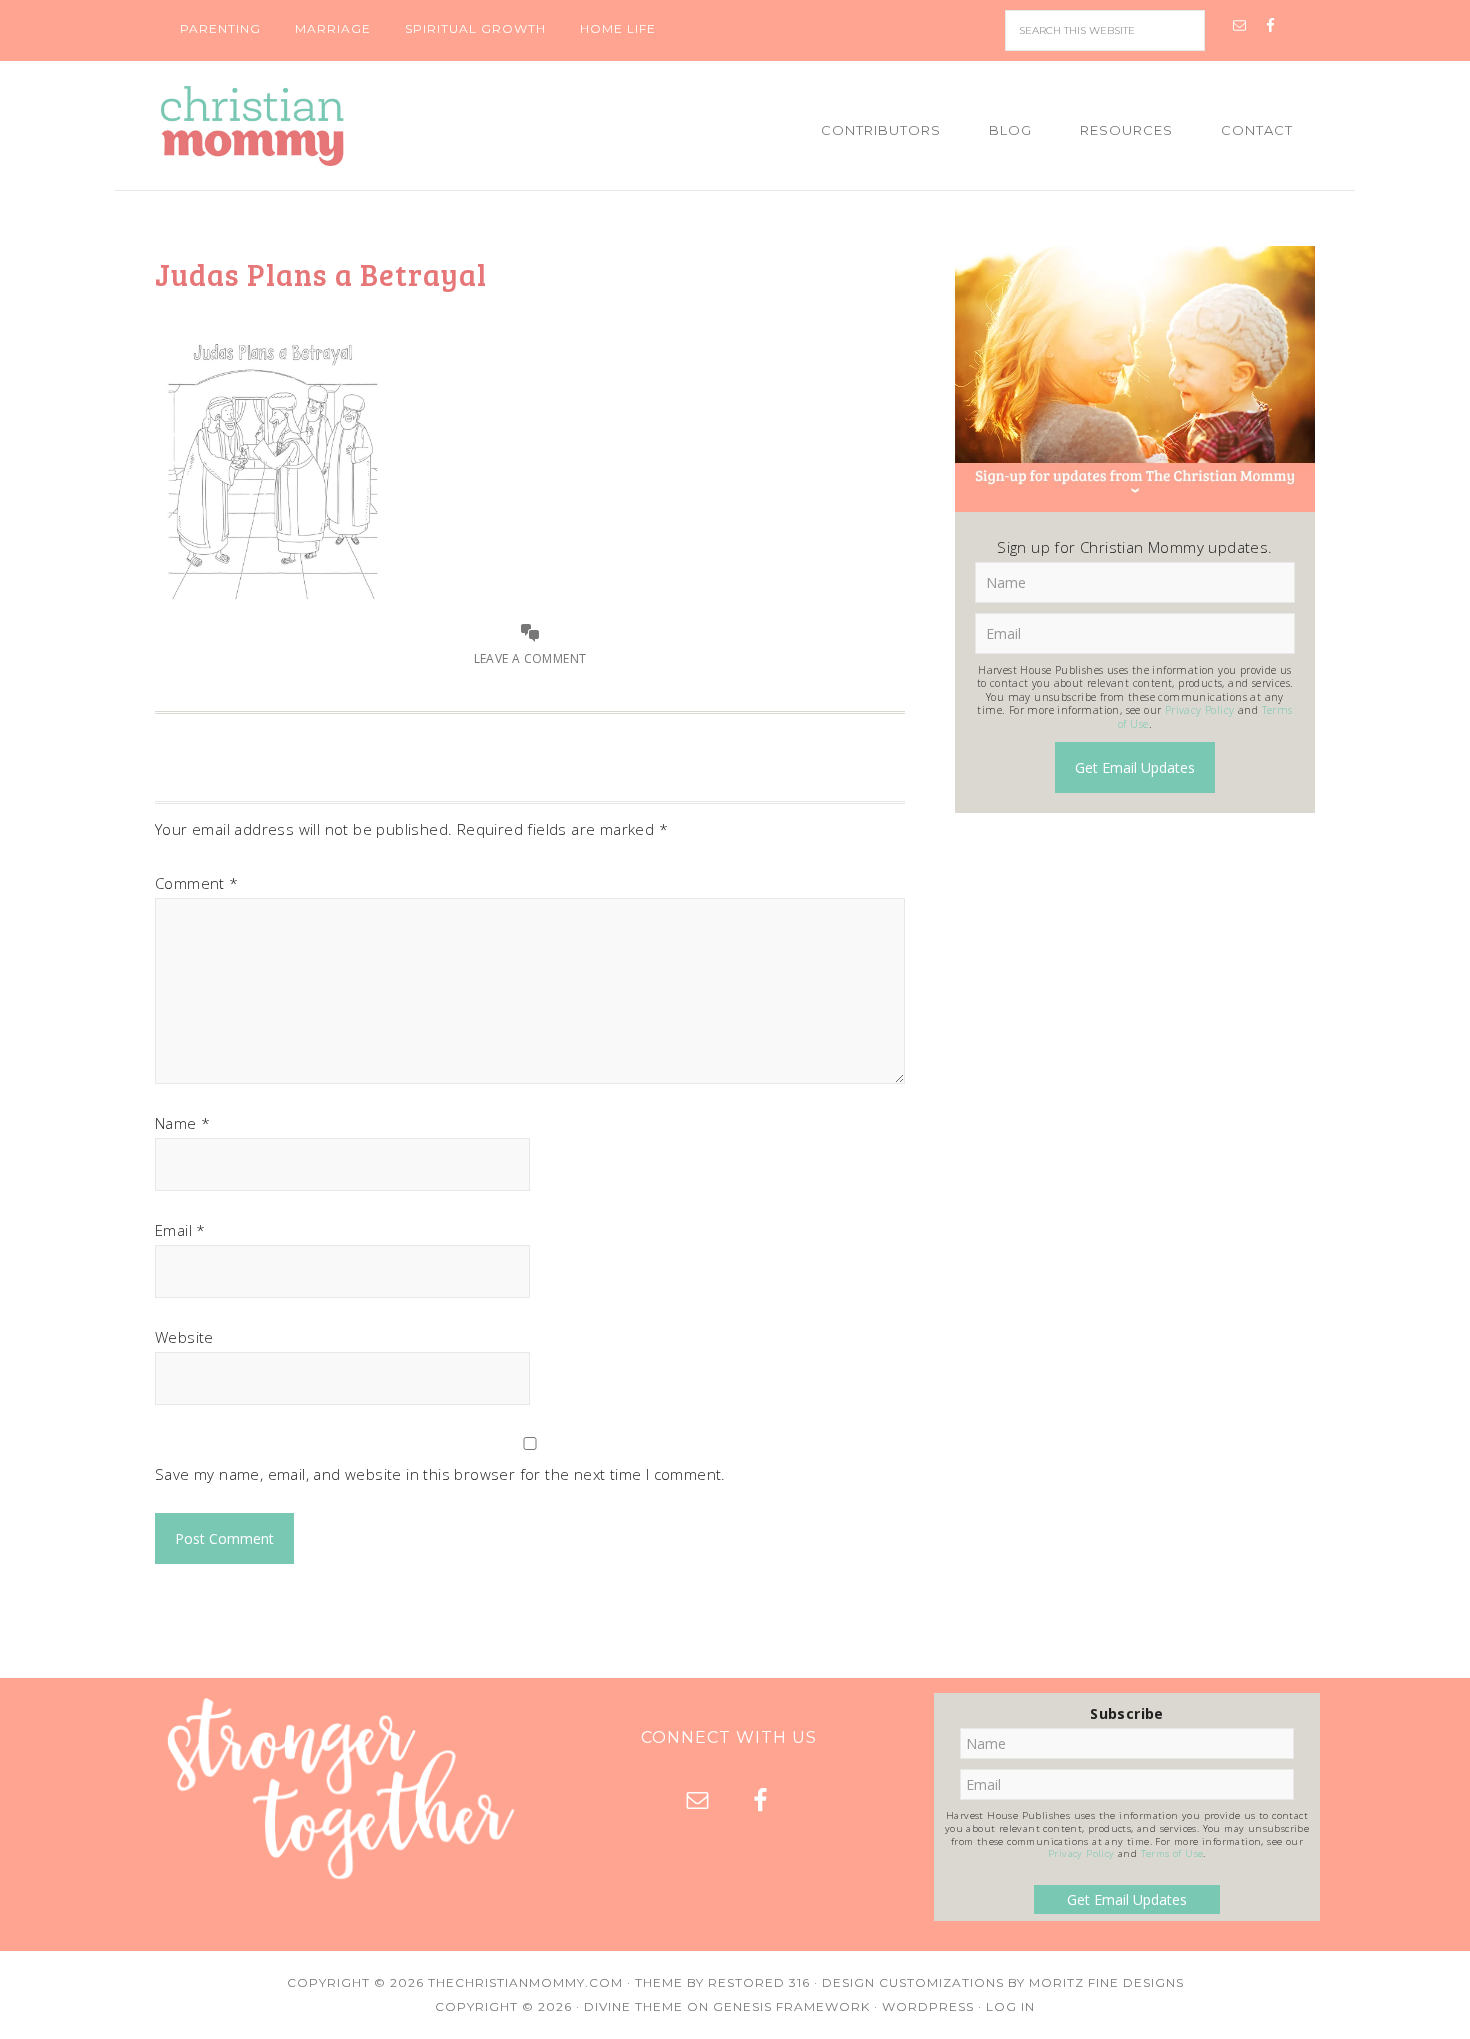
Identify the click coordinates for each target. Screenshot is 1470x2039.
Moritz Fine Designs (1106, 1982)
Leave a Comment (530, 658)
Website (184, 1337)
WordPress (928, 2006)
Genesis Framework (791, 2006)
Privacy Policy (1200, 710)
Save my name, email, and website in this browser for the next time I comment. (440, 1474)
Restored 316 (759, 1982)
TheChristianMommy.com (525, 1982)
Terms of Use (1172, 1853)
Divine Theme (633, 2006)
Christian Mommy (320, 126)
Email (180, 1230)
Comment (197, 883)
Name (182, 1123)
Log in (1010, 2006)
